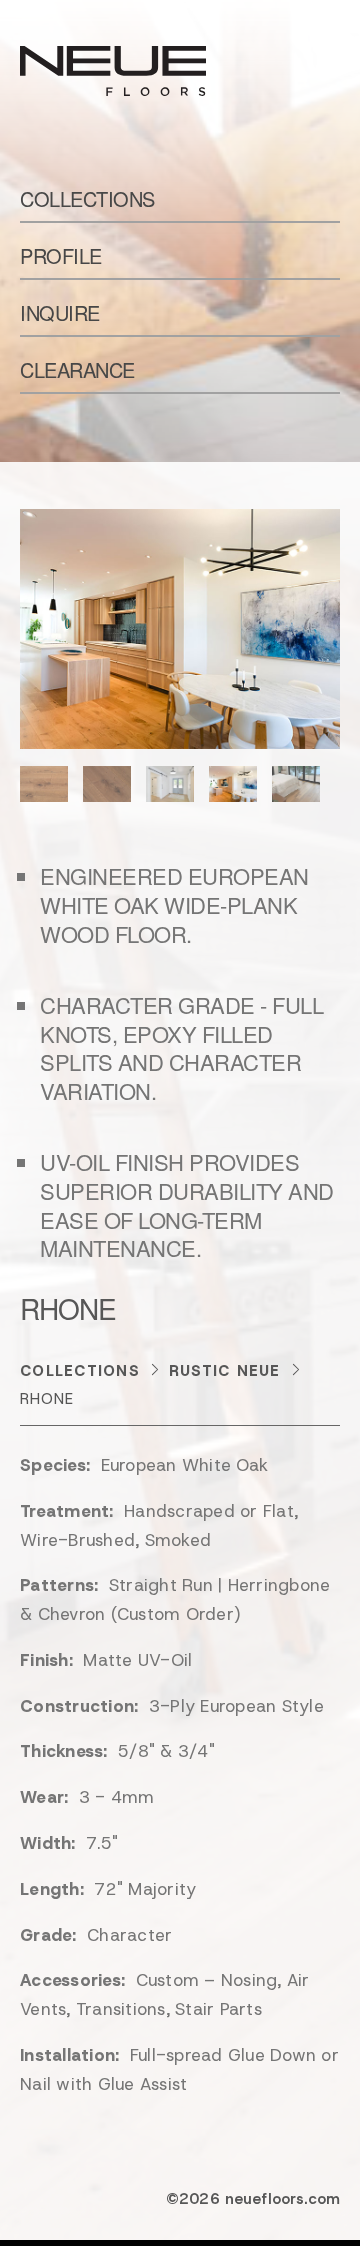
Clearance (77, 369)
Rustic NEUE (225, 1371)
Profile (61, 255)
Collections (87, 198)
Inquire (60, 312)
